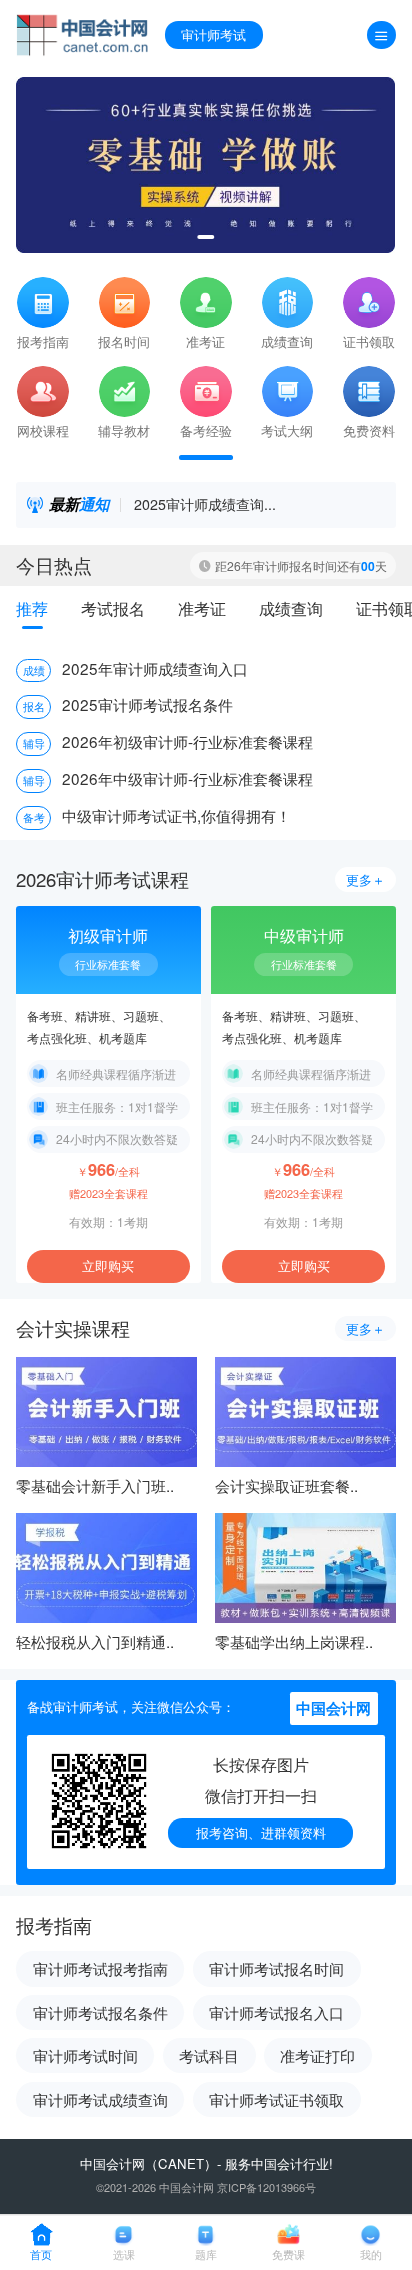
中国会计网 (112, 2163)
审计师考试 (213, 34)
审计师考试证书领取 (276, 2099)
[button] (206, 237)
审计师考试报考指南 (100, 1968)
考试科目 (209, 2055)
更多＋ (365, 879)
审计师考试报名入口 (276, 2012)
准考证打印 (317, 2055)
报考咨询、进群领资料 (261, 1832)
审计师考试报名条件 (100, 2012)
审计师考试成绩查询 (100, 2099)
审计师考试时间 (85, 2055)
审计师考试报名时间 (276, 1968)
